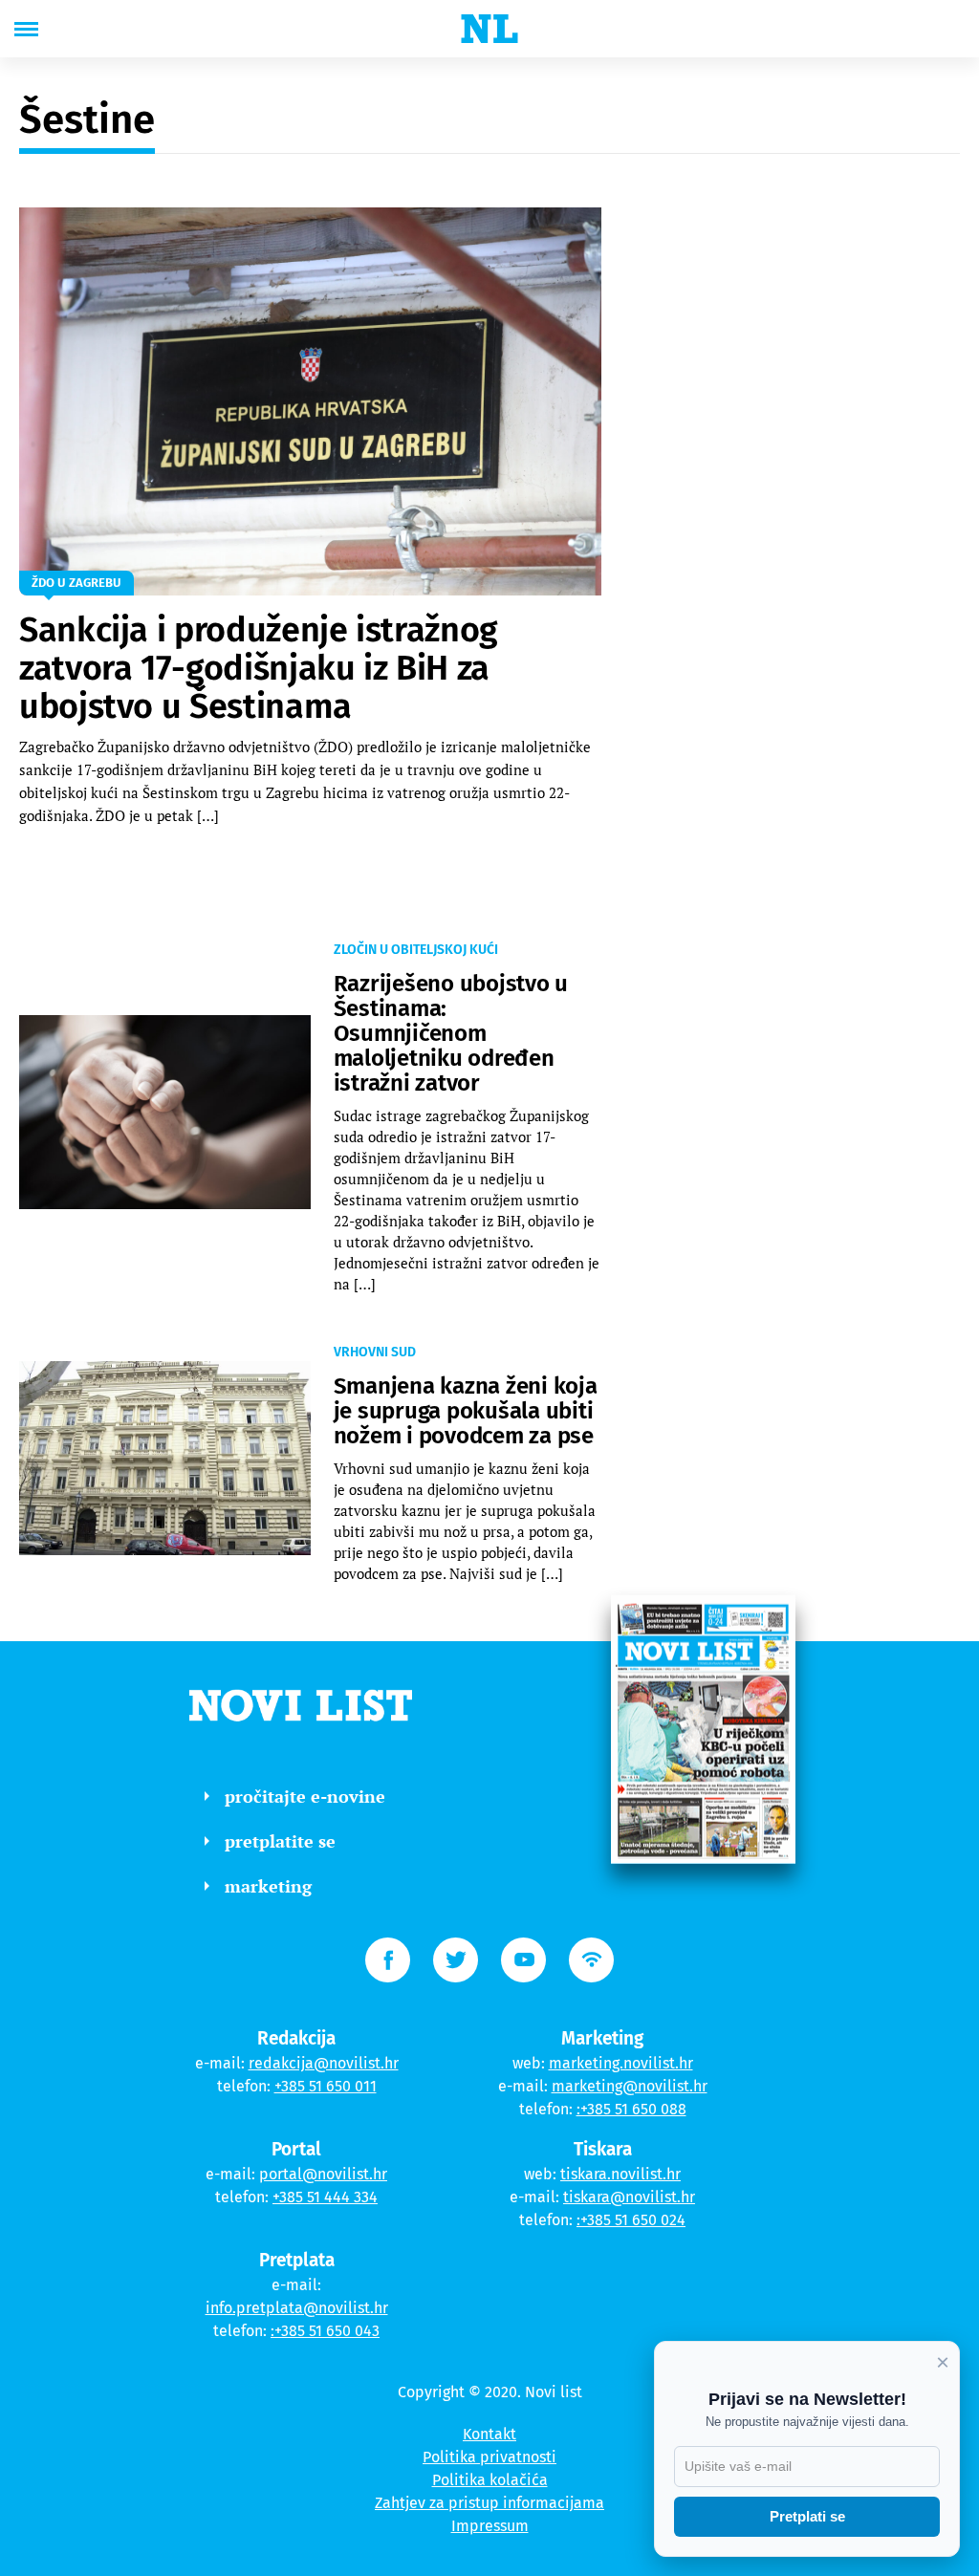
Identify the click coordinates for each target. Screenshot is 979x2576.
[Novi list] (489, 29)
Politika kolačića (490, 2480)
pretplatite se (280, 1841)
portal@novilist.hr (323, 2174)
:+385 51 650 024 (631, 2220)
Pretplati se (807, 2516)
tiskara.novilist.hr (620, 2174)
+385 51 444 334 (325, 2197)
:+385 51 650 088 (631, 2109)
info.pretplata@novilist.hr (297, 2308)
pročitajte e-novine (305, 1796)
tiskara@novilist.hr (629, 2197)
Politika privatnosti (489, 2457)
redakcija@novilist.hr (324, 2063)
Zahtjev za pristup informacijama (489, 2503)
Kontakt (489, 2434)
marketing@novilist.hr (630, 2086)
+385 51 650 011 (326, 2086)
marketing (268, 1886)
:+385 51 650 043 (325, 2331)
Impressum (490, 2526)
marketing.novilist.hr (621, 2063)
